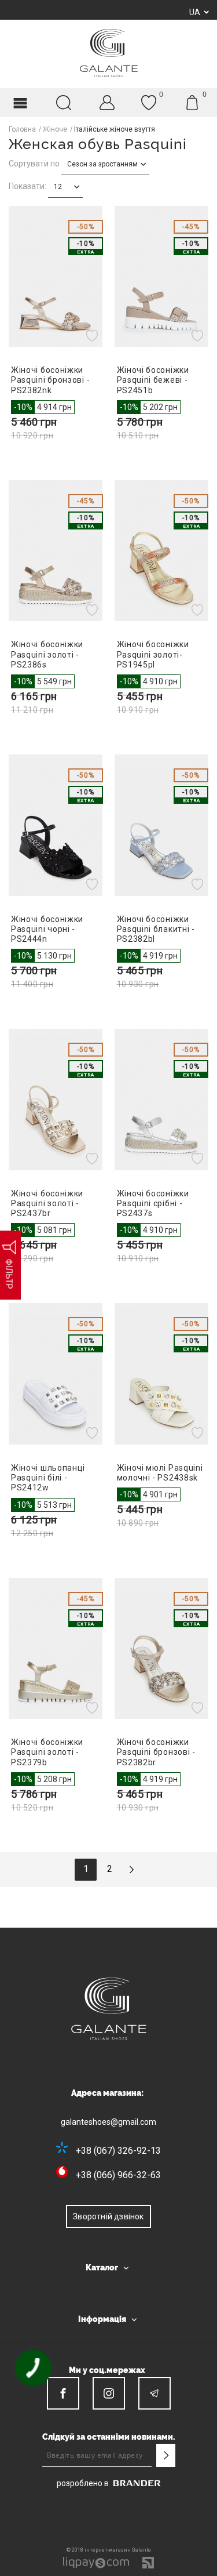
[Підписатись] (165, 2455)
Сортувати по (34, 164)
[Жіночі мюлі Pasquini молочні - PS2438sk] (162, 1374)
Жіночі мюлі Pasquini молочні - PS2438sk (160, 1473)
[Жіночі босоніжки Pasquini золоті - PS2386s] (56, 551)
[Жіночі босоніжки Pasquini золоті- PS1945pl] (162, 551)
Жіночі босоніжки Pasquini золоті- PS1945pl (153, 654)
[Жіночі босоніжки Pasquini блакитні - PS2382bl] (162, 825)
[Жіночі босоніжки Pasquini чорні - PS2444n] (56, 825)
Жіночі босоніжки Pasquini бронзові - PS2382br (156, 1752)
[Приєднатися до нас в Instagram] (109, 2393)
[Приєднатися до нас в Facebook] (63, 2393)
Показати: (27, 186)
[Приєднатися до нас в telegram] (155, 2393)
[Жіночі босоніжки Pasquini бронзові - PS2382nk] (56, 276)
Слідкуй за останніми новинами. (109, 2437)
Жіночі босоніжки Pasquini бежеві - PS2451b (153, 380)
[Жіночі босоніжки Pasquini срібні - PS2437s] (162, 1099)
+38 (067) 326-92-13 (118, 2151)
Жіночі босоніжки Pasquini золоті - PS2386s (47, 654)
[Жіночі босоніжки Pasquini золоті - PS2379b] (56, 1648)
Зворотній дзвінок (108, 2216)
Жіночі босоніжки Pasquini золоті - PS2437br (47, 1203)
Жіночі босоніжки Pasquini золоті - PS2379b (47, 1752)
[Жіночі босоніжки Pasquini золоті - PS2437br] (56, 1099)
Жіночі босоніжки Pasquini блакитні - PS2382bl (156, 929)
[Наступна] (131, 1870)
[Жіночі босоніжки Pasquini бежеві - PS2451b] (162, 276)
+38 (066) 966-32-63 (118, 2175)
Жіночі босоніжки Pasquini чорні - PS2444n (47, 929)
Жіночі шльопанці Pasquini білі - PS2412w (48, 1478)
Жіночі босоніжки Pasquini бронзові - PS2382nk (50, 380)
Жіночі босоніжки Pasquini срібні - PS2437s (153, 1203)
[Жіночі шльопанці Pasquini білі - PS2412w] (56, 1374)
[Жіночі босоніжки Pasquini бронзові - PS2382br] (162, 1648)
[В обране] (93, 335)
